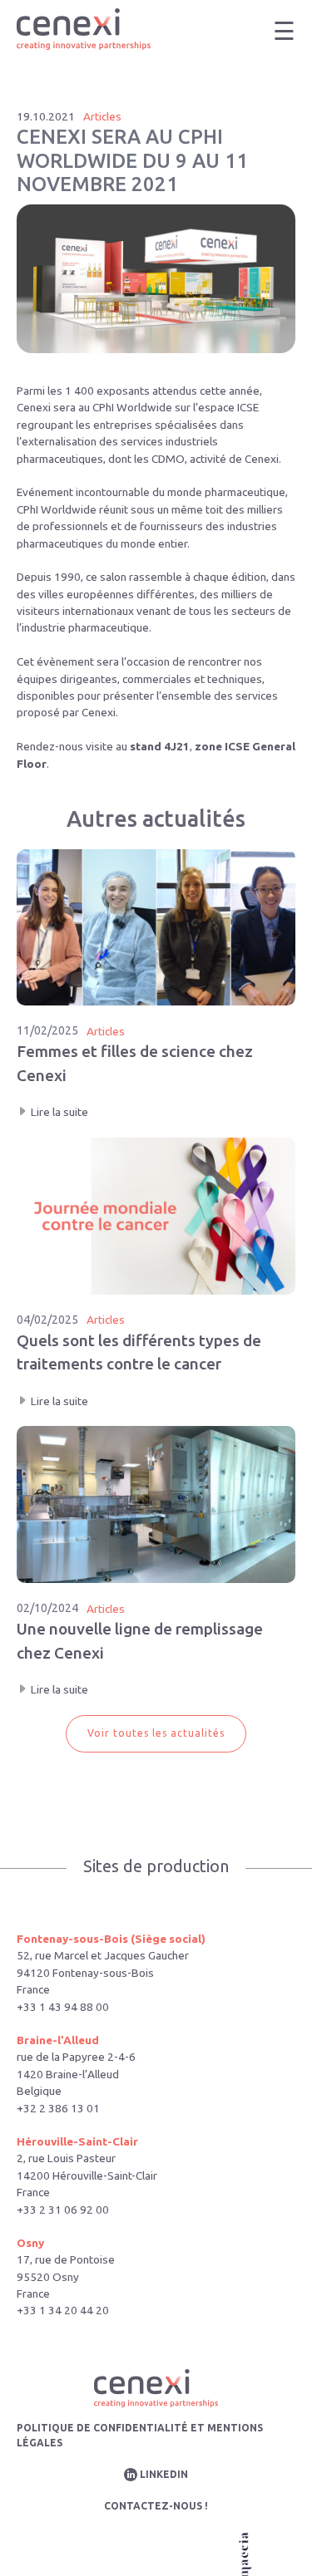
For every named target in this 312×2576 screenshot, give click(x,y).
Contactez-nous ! (156, 2506)
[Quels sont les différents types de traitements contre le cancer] (156, 1273)
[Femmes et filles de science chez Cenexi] (156, 985)
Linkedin (164, 2474)
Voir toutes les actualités (156, 1733)
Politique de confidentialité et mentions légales (140, 2435)
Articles (102, 116)
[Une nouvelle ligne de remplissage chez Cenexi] (156, 1562)
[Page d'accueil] (84, 31)
